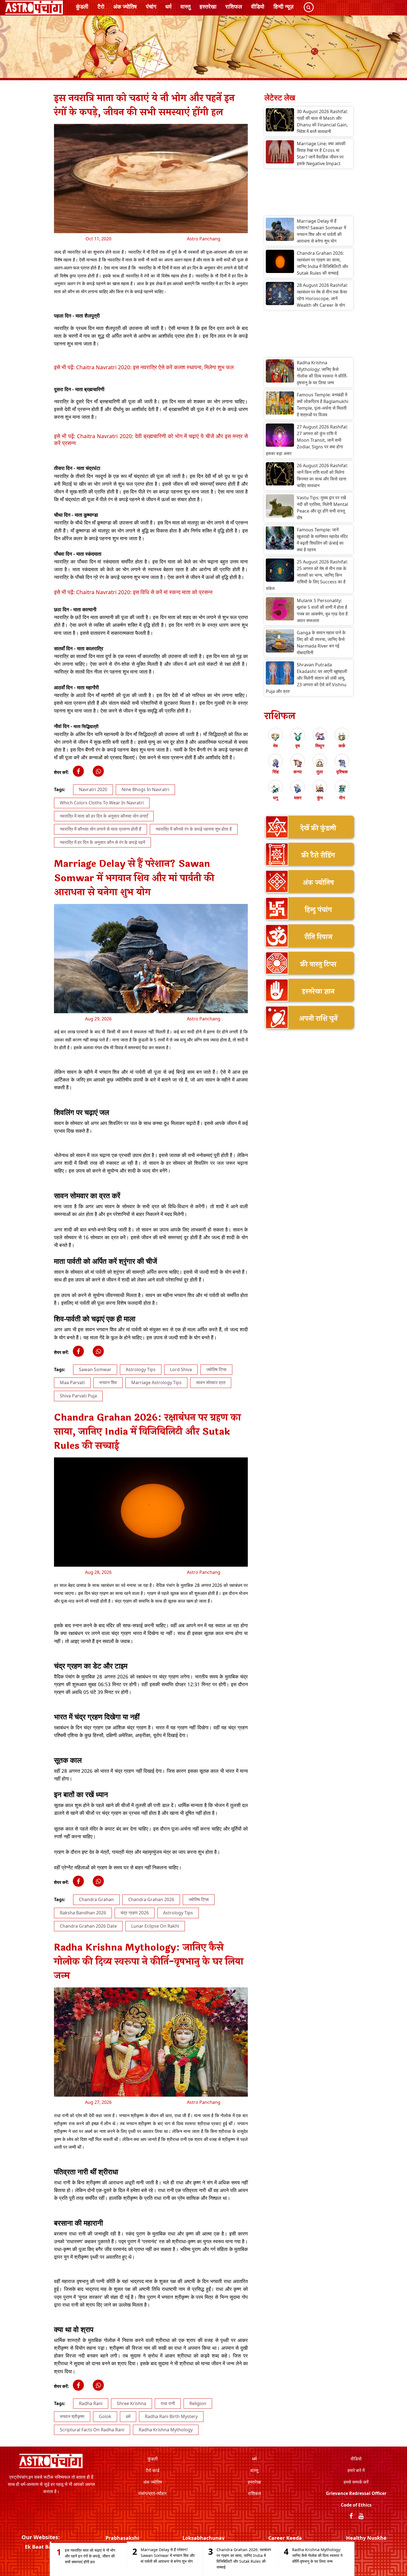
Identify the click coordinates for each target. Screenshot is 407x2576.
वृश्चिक (342, 772)
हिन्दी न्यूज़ (284, 7)
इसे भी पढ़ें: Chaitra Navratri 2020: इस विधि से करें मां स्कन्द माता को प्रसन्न (133, 592)
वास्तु (186, 7)
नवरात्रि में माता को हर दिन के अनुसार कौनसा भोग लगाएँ (104, 816)
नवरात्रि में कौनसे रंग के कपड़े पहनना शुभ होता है (194, 829)
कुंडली (82, 7)
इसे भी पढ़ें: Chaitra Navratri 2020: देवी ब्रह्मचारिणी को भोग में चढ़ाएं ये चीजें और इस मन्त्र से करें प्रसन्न (151, 439)
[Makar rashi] (298, 789)
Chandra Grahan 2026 (151, 1899)
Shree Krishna (132, 2403)
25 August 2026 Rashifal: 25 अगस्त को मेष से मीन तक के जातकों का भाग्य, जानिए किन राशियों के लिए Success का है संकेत (307, 575)
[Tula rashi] (320, 763)
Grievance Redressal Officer (356, 2493)
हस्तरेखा (208, 7)
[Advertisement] (309, 194)
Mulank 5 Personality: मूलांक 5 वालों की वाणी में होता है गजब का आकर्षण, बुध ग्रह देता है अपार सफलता (322, 610)
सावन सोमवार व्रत (211, 1382)
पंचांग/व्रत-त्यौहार (153, 2493)
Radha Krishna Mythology (166, 2430)
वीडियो (258, 7)
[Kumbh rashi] (320, 789)
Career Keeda (285, 2538)
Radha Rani (91, 2403)
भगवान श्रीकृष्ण (72, 2416)
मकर (298, 798)
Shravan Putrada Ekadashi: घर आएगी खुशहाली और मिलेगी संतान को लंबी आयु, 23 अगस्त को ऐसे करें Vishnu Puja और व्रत (306, 678)
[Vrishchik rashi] (342, 763)
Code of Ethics (356, 2505)
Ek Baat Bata (41, 2547)
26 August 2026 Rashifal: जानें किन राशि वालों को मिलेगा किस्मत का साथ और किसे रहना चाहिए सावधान (322, 475)
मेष (275, 746)
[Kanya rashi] (298, 763)
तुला (320, 772)
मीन (342, 798)
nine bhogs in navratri (145, 789)
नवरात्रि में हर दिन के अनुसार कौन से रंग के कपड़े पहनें (102, 842)
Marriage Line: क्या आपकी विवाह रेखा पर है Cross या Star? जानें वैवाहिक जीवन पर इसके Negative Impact (321, 154)
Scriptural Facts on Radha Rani (92, 2430)
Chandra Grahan (96, 1899)
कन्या (298, 772)
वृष (298, 746)
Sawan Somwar (95, 1369)
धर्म (168, 7)
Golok (105, 2416)
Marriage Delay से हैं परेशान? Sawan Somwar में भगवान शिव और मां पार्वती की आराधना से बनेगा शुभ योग (321, 231)
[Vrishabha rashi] (298, 737)
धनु (275, 798)
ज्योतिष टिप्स (216, 1369)
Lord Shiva (181, 1369)
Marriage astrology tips (156, 1382)
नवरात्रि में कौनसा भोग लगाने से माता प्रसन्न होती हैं (101, 829)
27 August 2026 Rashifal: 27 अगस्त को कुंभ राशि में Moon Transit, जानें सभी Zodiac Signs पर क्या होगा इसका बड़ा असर (307, 440)
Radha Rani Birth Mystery (171, 2416)
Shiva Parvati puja (78, 1396)
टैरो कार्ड (153, 2470)
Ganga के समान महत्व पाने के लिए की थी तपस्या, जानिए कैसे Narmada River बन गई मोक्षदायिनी (321, 643)
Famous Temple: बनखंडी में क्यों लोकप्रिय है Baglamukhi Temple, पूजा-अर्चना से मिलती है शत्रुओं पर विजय (323, 405)
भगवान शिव (108, 1382)
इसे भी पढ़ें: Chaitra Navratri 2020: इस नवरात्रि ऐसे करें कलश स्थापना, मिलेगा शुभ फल (144, 367)
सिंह (276, 772)
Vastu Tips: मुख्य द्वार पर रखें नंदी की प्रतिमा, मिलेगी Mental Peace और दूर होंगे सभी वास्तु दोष (322, 508)
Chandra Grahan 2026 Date (88, 1926)
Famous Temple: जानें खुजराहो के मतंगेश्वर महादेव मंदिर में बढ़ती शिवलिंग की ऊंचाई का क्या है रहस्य (322, 540)
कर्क (342, 746)
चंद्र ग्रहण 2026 (135, 1913)
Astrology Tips (141, 1369)
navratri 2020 (93, 789)
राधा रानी (168, 2403)
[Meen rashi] (342, 789)
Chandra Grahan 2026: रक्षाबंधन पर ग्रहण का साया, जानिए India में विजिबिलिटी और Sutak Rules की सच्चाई (322, 263)
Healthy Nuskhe (366, 2538)
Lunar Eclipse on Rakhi (155, 1926)
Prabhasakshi (122, 2538)
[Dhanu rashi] (275, 789)
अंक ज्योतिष (125, 7)
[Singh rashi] (275, 763)
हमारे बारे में (356, 2470)
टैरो (101, 7)
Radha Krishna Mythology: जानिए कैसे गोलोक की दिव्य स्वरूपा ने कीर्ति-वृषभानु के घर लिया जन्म (322, 373)
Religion (198, 2403)
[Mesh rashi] (275, 737)
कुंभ (320, 798)
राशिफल (234, 7)
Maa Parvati (72, 1382)
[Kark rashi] (342, 737)
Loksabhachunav (203, 2538)
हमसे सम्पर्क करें (356, 2482)
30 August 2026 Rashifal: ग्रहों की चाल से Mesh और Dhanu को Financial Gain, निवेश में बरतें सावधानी (322, 121)
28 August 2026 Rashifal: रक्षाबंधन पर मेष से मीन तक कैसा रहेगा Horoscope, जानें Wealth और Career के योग (322, 295)
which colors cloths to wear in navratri (102, 803)
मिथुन (320, 746)
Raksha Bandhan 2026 (83, 1913)
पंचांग (151, 7)
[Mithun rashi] (320, 737)
